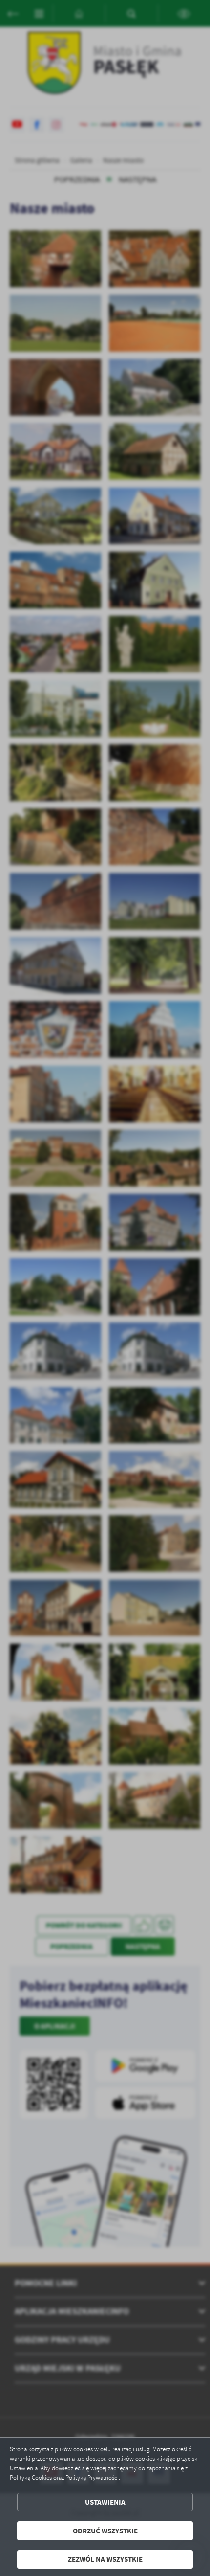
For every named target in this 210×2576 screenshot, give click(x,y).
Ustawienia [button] (105, 2502)
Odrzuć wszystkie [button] (105, 2531)
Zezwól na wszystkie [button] (105, 2559)
